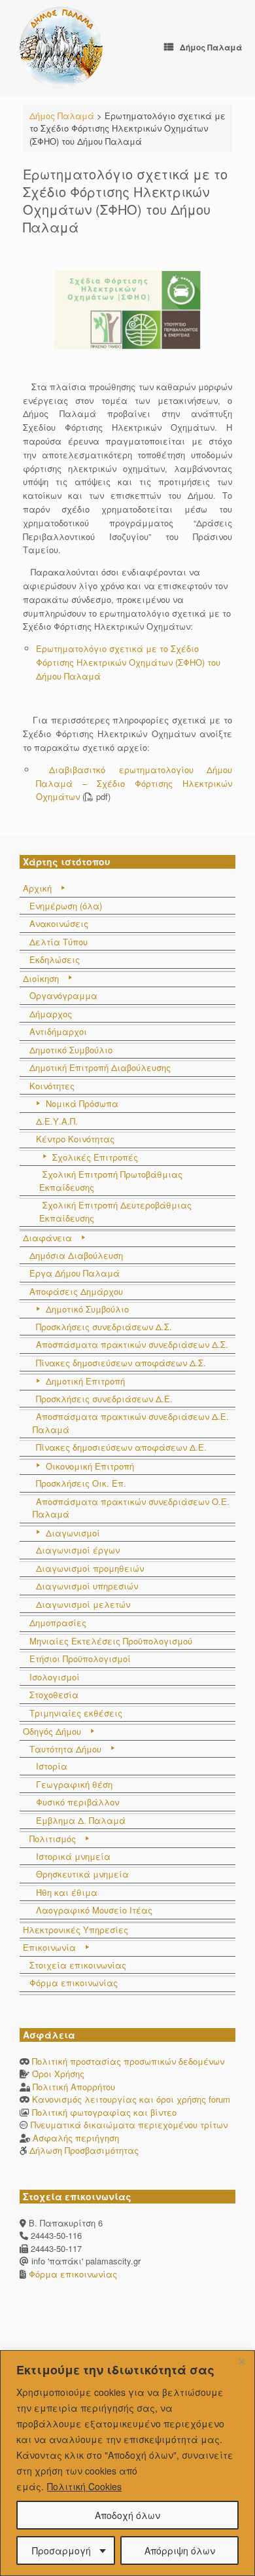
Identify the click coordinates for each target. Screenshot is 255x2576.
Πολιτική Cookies (84, 2486)
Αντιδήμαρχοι (58, 1031)
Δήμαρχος (51, 1014)
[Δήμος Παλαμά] (61, 47)
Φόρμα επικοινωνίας (74, 1983)
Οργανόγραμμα (63, 995)
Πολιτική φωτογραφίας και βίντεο (104, 2112)
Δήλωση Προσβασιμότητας (84, 2150)
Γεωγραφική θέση (74, 1784)
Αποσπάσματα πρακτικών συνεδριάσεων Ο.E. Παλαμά (131, 1508)
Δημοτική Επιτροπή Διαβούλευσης (100, 1067)
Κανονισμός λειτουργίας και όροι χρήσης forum (131, 2099)
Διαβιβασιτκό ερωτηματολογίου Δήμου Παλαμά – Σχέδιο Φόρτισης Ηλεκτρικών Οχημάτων (134, 783)
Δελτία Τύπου (59, 942)
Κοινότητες (52, 1086)
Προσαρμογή (61, 2550)
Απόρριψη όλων (180, 2550)
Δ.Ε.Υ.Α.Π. (57, 1121)
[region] (127, 2463)
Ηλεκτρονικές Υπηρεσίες (76, 1930)
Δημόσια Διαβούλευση (76, 1255)
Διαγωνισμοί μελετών (83, 1604)
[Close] (241, 2361)
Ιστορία (52, 1766)
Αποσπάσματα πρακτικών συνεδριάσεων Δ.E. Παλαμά (131, 1423)
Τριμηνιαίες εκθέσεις (76, 1713)
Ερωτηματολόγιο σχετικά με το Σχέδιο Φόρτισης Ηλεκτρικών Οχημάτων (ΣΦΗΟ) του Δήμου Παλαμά (128, 662)
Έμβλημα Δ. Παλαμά (81, 1820)
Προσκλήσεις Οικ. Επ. (81, 1483)
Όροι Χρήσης (58, 2074)
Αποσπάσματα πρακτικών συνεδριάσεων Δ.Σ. (132, 1344)
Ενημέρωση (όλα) (66, 906)
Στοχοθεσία (54, 1695)
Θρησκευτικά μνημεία (82, 1874)
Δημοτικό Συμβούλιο (71, 1050)
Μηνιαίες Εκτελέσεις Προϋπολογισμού (111, 1641)
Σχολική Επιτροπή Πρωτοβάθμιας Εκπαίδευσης (111, 1181)
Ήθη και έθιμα (67, 1892)
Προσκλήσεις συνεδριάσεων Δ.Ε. (104, 1399)
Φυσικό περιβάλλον (77, 1802)
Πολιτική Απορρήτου (74, 2087)
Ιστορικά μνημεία (73, 1856)
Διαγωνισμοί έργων (78, 1550)
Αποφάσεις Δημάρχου (76, 1291)
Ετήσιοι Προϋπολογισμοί (80, 1659)
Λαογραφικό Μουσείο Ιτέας (94, 1910)
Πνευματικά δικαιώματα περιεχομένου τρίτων (129, 2125)
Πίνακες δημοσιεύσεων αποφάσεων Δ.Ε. (121, 1447)
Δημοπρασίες (58, 1623)
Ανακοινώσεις (59, 923)
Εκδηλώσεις (55, 959)
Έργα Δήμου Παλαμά (75, 1273)
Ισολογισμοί (55, 1677)
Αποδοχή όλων (127, 2515)
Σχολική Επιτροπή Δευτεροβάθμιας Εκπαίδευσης (115, 1211)
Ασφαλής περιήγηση (76, 2138)
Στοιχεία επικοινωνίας (78, 1965)
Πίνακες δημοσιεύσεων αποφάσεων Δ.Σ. (121, 1363)
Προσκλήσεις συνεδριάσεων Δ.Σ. (104, 1327)
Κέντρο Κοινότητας (75, 1139)
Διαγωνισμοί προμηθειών (90, 1568)
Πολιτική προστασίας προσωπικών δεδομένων (128, 2061)
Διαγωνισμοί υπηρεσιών (87, 1586)
